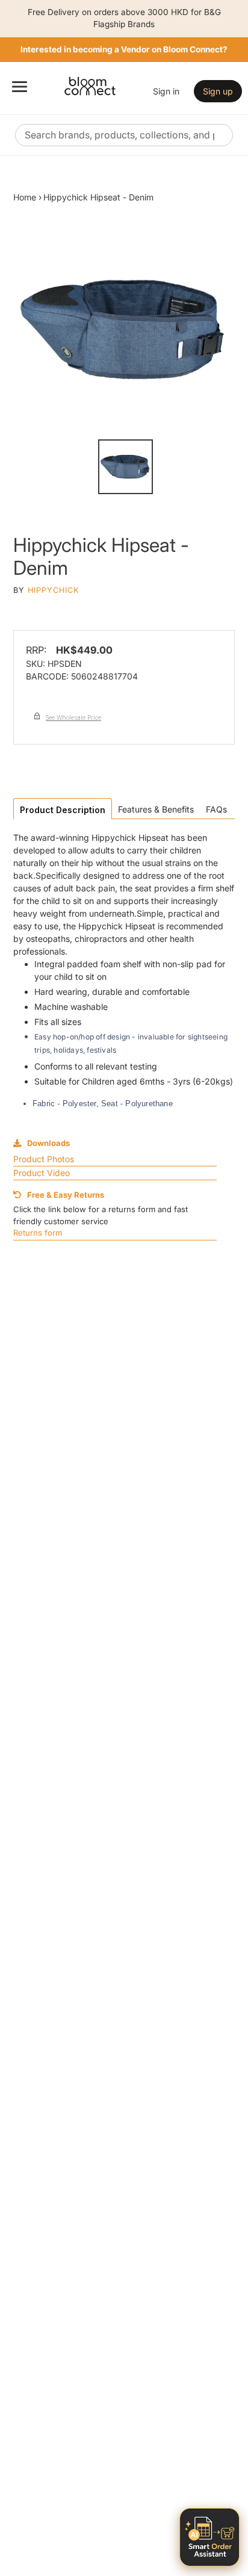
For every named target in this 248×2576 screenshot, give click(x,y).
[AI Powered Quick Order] (209, 2537)
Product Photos (44, 1159)
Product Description (63, 810)
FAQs (216, 809)
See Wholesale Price (73, 717)
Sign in (166, 91)
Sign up (218, 91)
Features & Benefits (156, 809)
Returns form (38, 1233)
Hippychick (53, 590)
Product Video (42, 1173)
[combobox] (124, 135)
